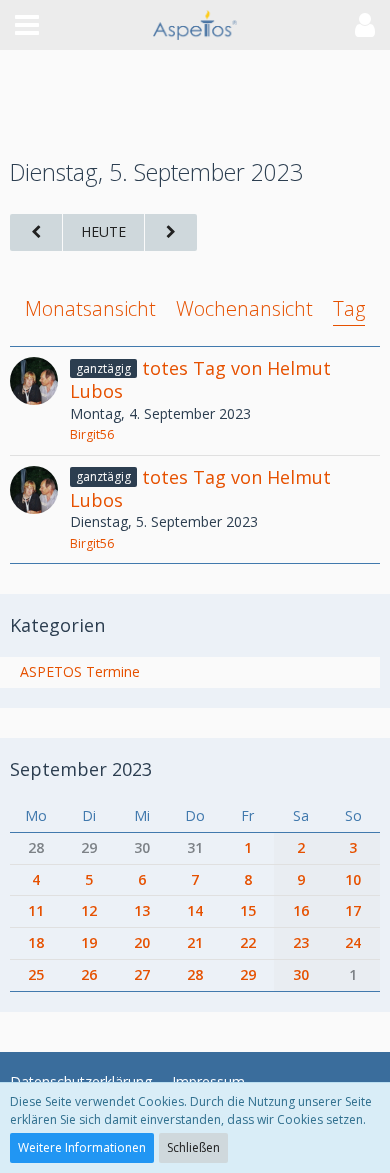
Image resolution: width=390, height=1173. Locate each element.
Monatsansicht (90, 308)
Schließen (193, 1147)
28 (36, 847)
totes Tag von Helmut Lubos (200, 379)
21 (195, 942)
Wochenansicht (244, 308)
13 (142, 910)
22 (248, 942)
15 (248, 910)
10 (353, 879)
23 (301, 942)
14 (195, 910)
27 (142, 974)
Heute (103, 231)
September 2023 (81, 769)
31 (195, 847)
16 (301, 910)
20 (142, 942)
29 (89, 847)
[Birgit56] (34, 401)
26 (89, 974)
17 (353, 910)
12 (89, 910)
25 (36, 974)
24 (353, 942)
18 (36, 942)
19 (89, 942)
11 (36, 910)
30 (142, 847)
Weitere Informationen (82, 1147)
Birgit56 (92, 434)
